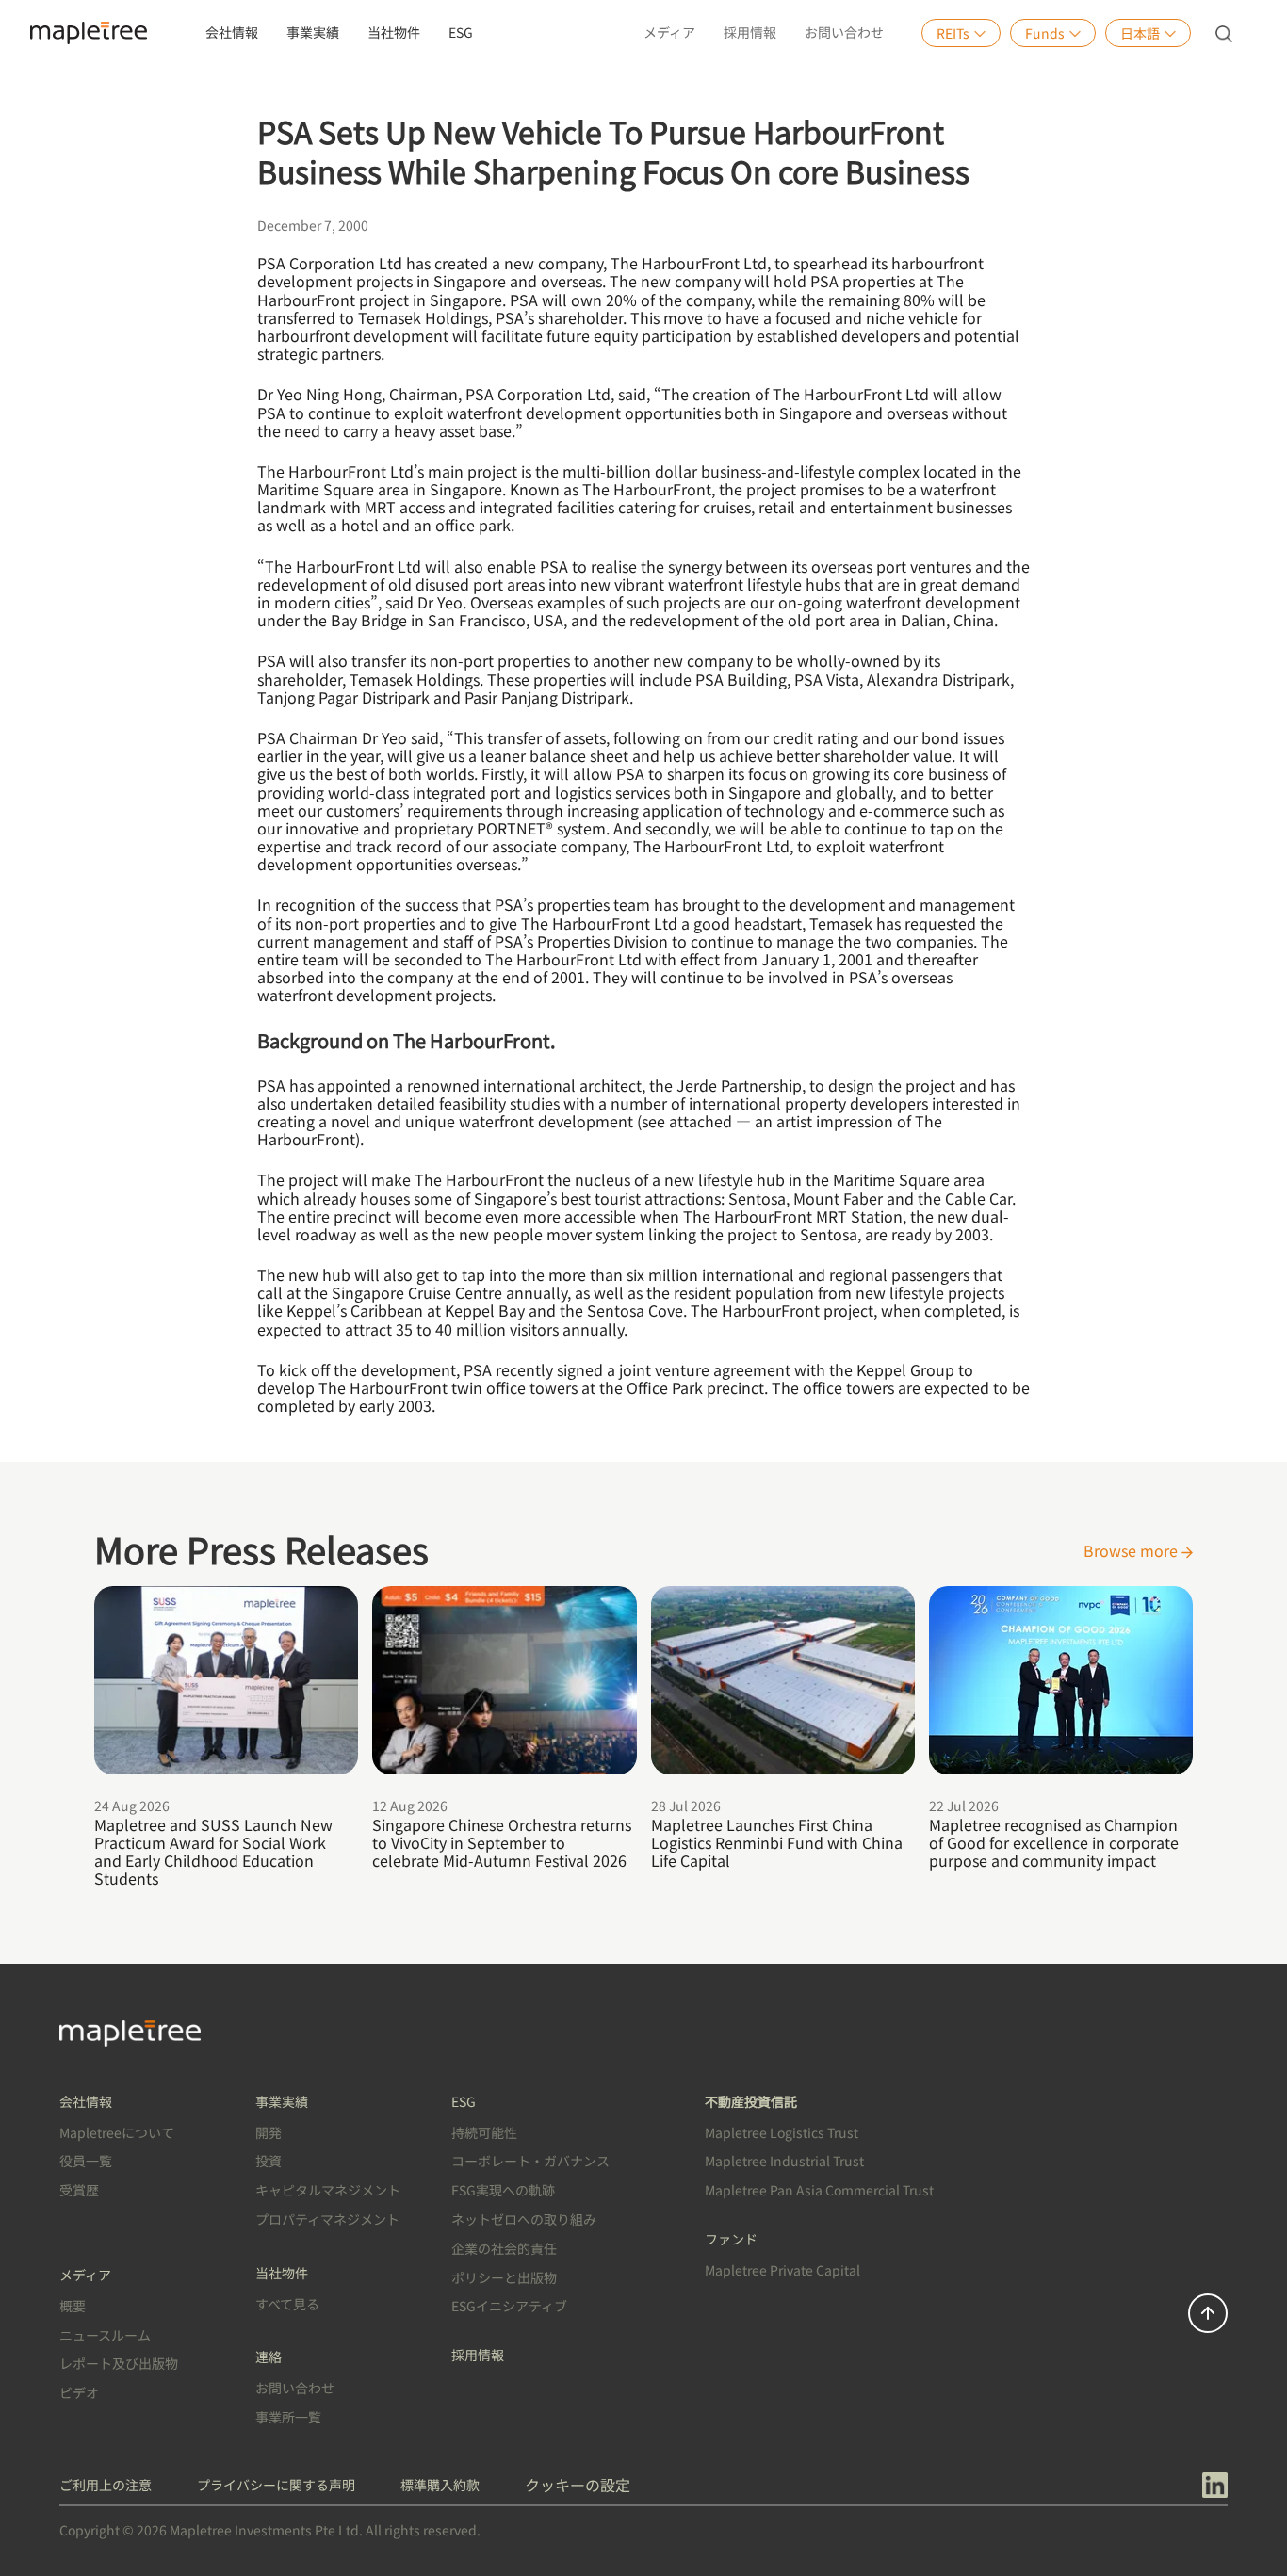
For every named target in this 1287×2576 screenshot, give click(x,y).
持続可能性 (484, 2132)
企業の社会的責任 (504, 2248)
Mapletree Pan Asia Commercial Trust (819, 2190)
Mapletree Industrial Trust (784, 2161)
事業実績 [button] (313, 32)
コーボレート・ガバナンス (530, 2161)
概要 (73, 2306)
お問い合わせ (844, 32)
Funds (1045, 33)
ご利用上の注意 (106, 2485)
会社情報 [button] (232, 32)
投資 (269, 2161)
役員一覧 (86, 2161)
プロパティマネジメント (327, 2219)
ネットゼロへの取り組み (524, 2219)
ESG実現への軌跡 (503, 2190)
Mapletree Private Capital (782, 2270)
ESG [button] (461, 32)
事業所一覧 (288, 2417)
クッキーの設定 (578, 2485)
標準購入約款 (440, 2485)
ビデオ (79, 2392)
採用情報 (750, 32)
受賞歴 (79, 2190)
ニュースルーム (105, 2335)
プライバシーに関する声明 (276, 2485)
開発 (269, 2132)
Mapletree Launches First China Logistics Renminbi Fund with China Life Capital (777, 1842)
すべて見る (287, 2304)
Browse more (1132, 1550)
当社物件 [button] (394, 32)
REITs (953, 33)
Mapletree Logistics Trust (782, 2132)
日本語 (1140, 33)
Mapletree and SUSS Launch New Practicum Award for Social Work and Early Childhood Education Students (213, 1852)
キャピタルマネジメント (328, 2190)
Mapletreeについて (117, 2132)
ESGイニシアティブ (509, 2306)
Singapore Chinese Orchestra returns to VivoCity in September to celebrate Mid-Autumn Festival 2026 (502, 1842)
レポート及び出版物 (119, 2363)
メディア (669, 32)
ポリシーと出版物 (504, 2277)
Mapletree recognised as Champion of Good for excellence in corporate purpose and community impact (1054, 1842)
